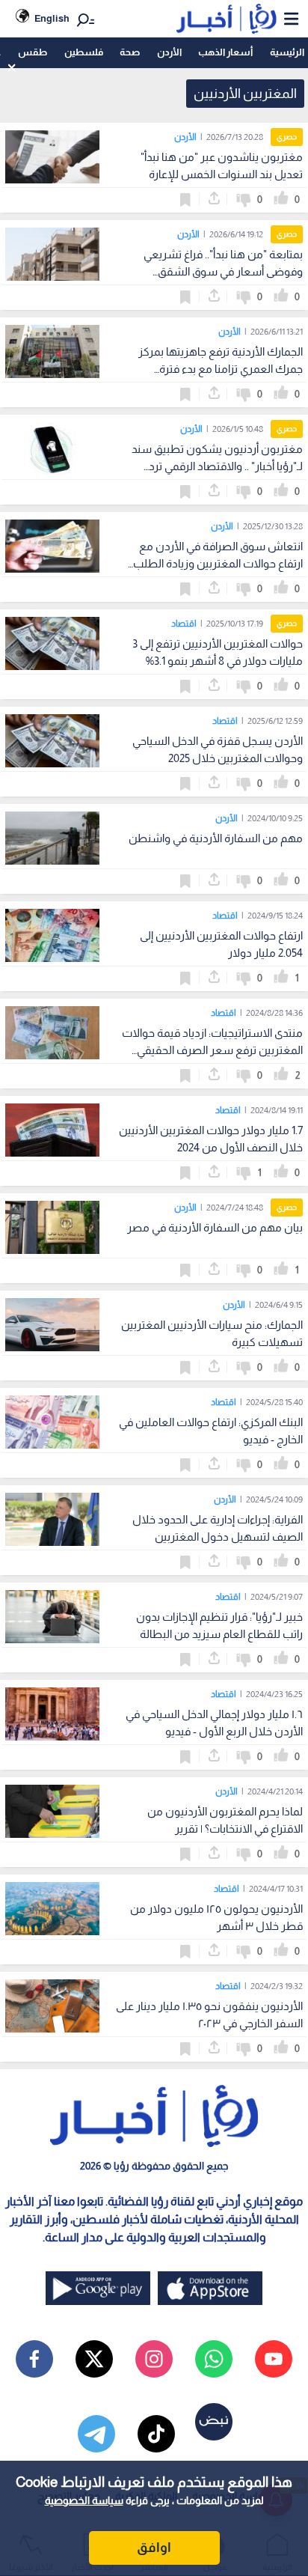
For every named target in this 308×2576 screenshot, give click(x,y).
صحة (130, 52)
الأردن (169, 52)
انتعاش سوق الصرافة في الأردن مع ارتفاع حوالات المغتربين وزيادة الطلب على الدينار (218, 563)
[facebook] (34, 2359)
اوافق (154, 2548)
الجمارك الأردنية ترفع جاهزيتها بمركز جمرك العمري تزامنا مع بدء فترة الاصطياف (221, 369)
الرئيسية (287, 52)
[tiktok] (156, 2434)
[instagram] (154, 2359)
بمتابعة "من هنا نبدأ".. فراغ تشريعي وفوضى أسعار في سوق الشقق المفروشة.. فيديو (223, 271)
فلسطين (84, 52)
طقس (33, 52)
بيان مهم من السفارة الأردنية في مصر (215, 1227)
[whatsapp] (214, 2359)
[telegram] (96, 2434)
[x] (94, 2359)
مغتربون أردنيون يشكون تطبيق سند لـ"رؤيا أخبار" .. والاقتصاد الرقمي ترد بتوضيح (217, 466)
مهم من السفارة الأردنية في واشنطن (216, 838)
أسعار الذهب (225, 52)
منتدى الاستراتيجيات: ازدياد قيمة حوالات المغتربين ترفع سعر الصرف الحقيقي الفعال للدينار (212, 1050)
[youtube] (274, 2359)
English (52, 18)
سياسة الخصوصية (84, 2500)
